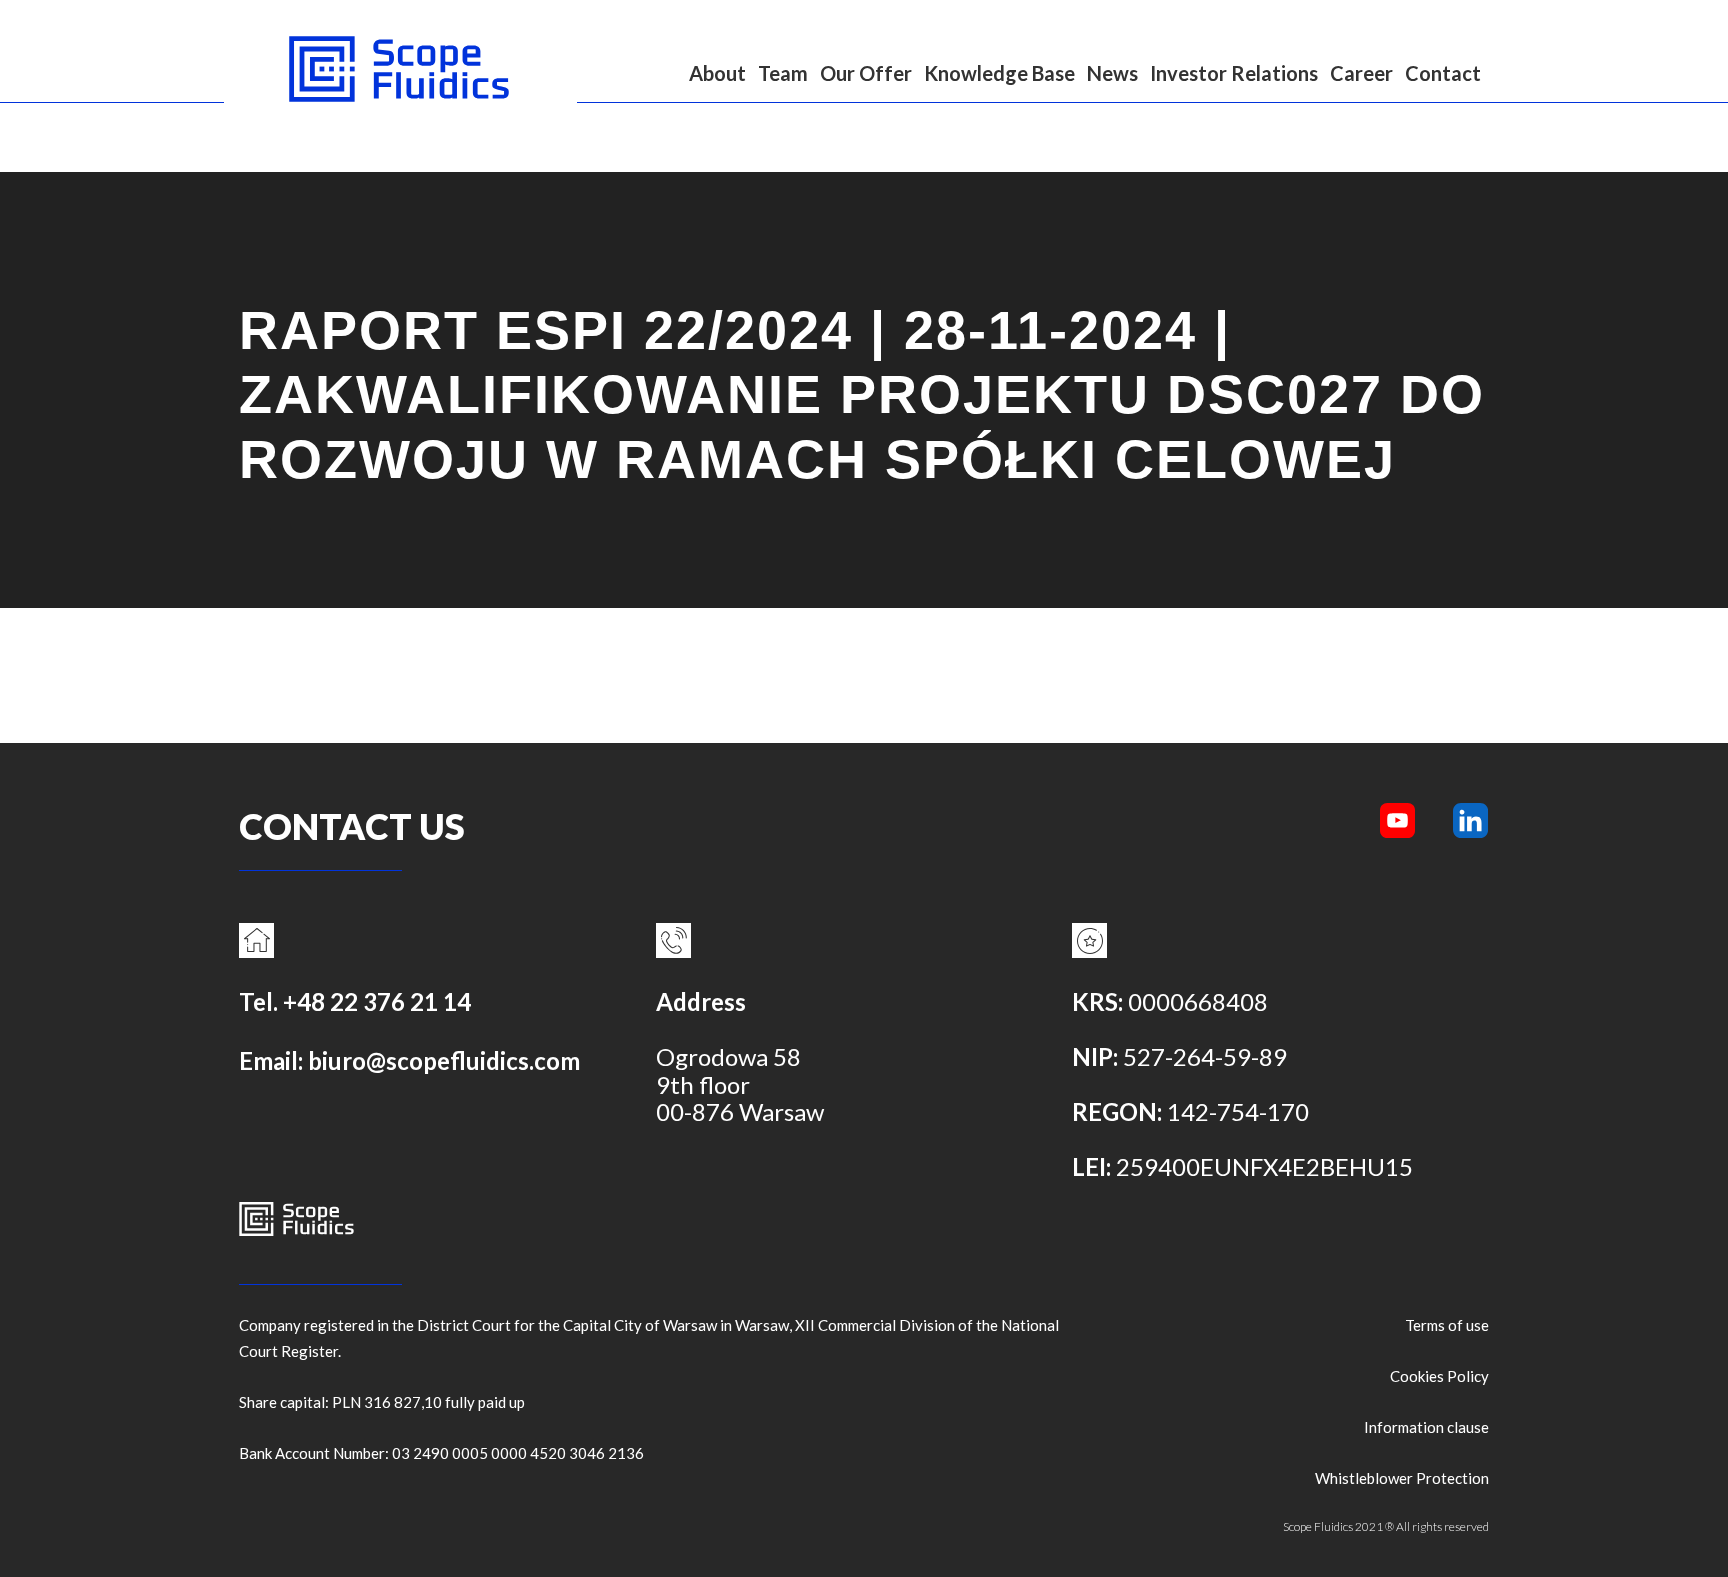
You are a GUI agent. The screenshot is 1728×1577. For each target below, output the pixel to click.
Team (783, 73)
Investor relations (1234, 73)
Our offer (866, 73)
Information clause (1426, 1427)
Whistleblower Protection (1402, 1478)
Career (1361, 73)
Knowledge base (999, 73)
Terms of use (1447, 1325)
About (717, 73)
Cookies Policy (1439, 1376)
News (1112, 73)
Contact (1443, 73)
